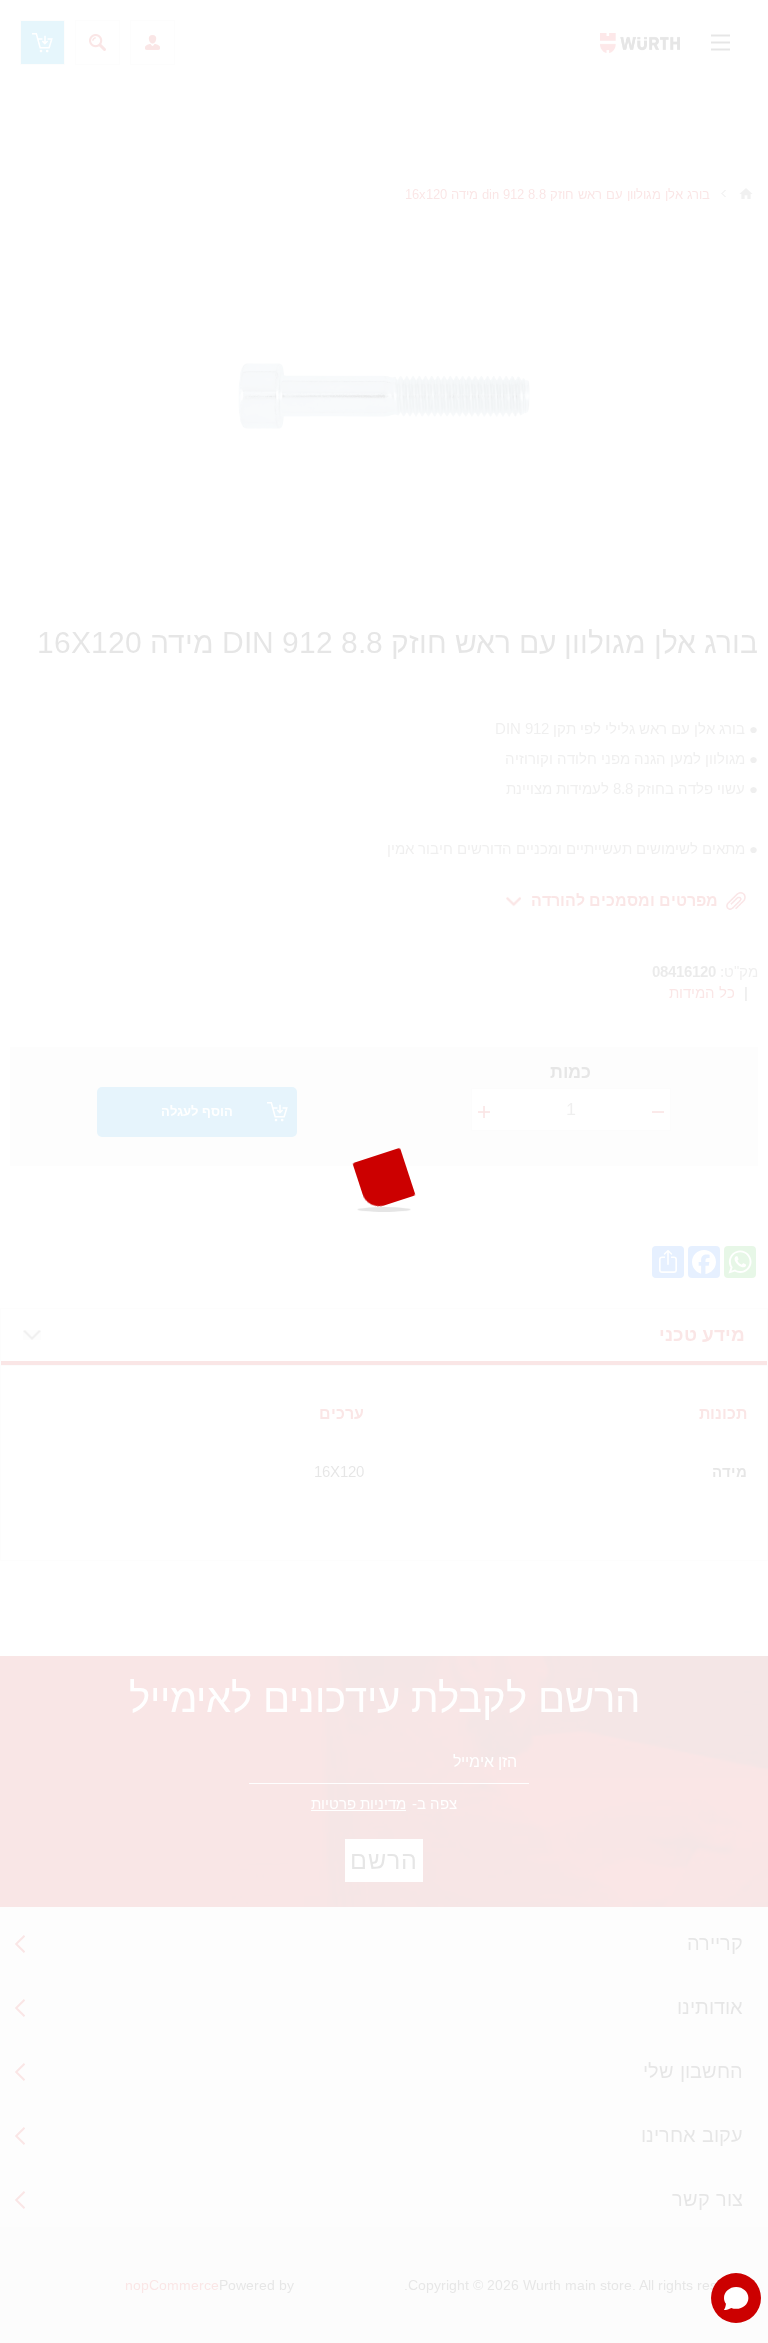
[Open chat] (736, 2298)
